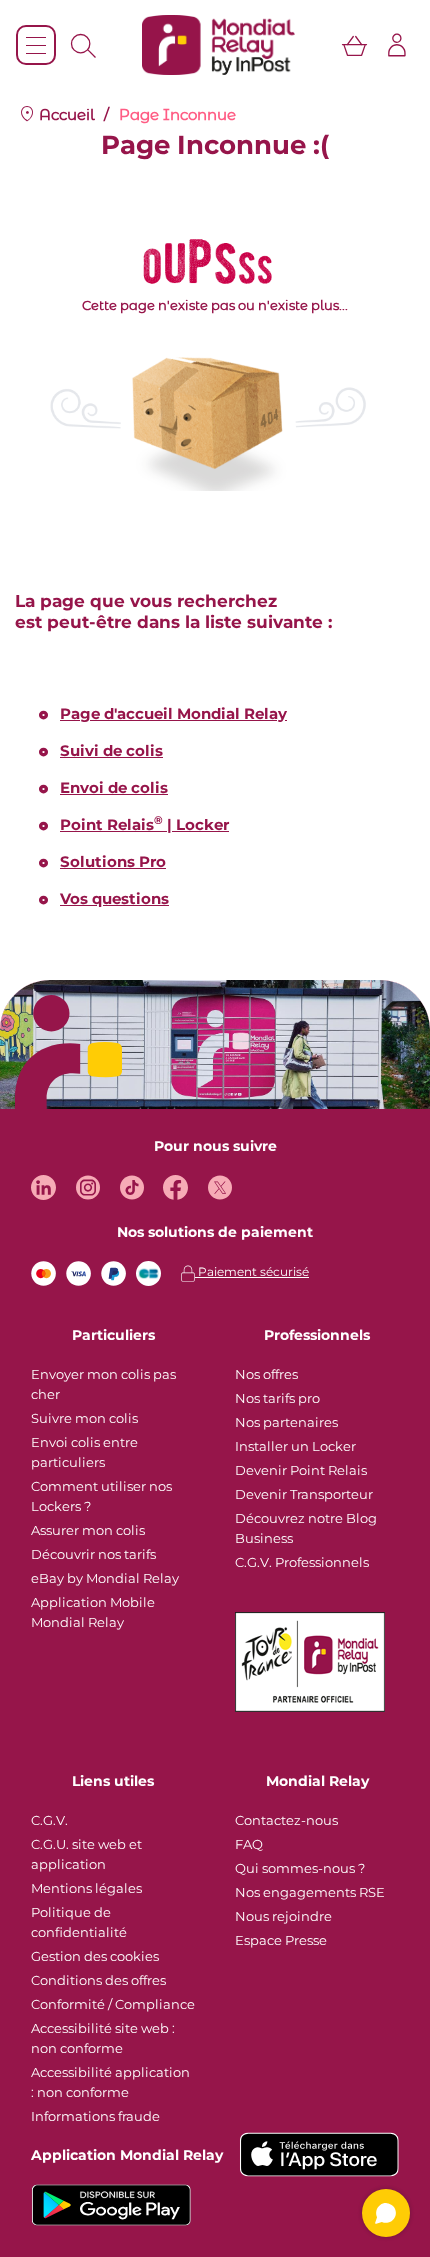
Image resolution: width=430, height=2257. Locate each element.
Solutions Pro (113, 861)
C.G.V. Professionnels (302, 1562)
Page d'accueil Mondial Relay (173, 713)
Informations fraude (95, 2116)
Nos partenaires (286, 1422)
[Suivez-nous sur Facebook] (175, 1187)
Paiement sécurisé (252, 1271)
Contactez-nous (286, 1820)
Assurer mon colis (88, 1530)
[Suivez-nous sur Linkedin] (43, 1187)
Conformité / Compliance (113, 2004)
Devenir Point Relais (301, 1470)
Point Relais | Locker (144, 824)
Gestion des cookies (95, 1956)
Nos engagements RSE (310, 1892)
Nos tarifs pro (277, 1398)
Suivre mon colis (84, 1418)
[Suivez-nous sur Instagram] (87, 1187)
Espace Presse (281, 1940)
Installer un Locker (295, 1446)
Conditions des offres (98, 1980)
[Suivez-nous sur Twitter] (219, 1187)
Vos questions (114, 898)
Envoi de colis (114, 787)
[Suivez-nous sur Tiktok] (131, 1187)
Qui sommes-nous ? (300, 1868)
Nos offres (266, 1374)
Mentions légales (86, 1888)
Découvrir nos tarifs (93, 1554)
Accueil (65, 114)
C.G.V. (49, 1820)
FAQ (249, 1844)
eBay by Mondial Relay (105, 1578)
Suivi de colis (111, 750)
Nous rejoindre (283, 1916)
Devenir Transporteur (304, 1494)
